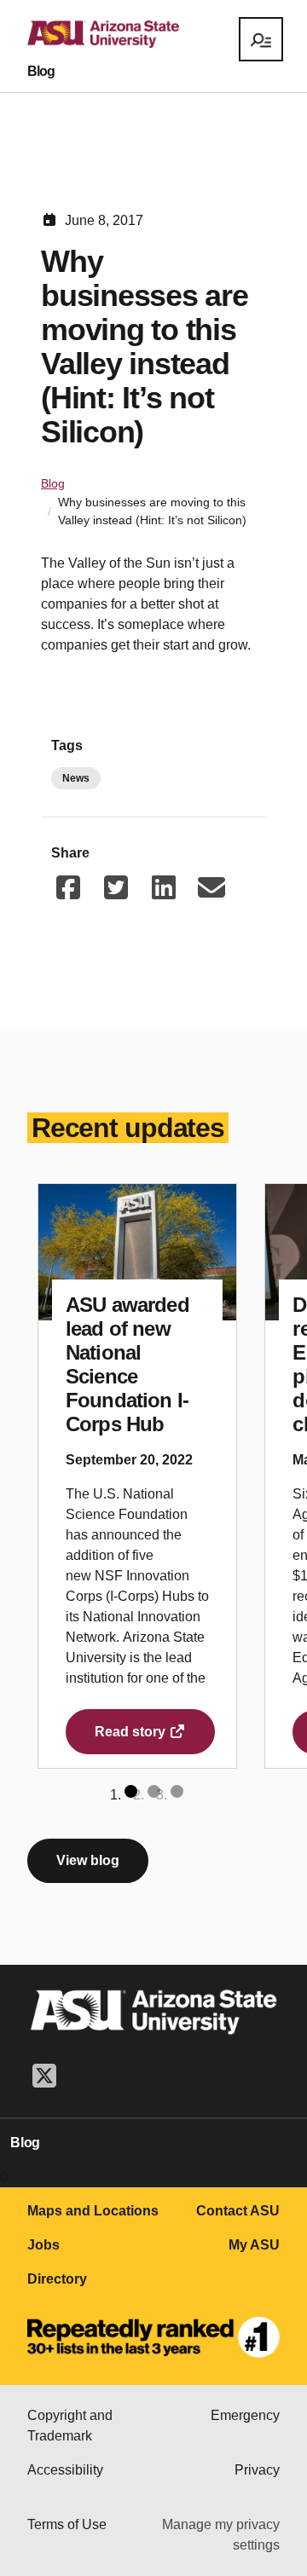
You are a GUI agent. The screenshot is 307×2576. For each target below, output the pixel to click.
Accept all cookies (89, 2429)
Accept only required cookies (121, 2481)
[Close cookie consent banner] (262, 2255)
